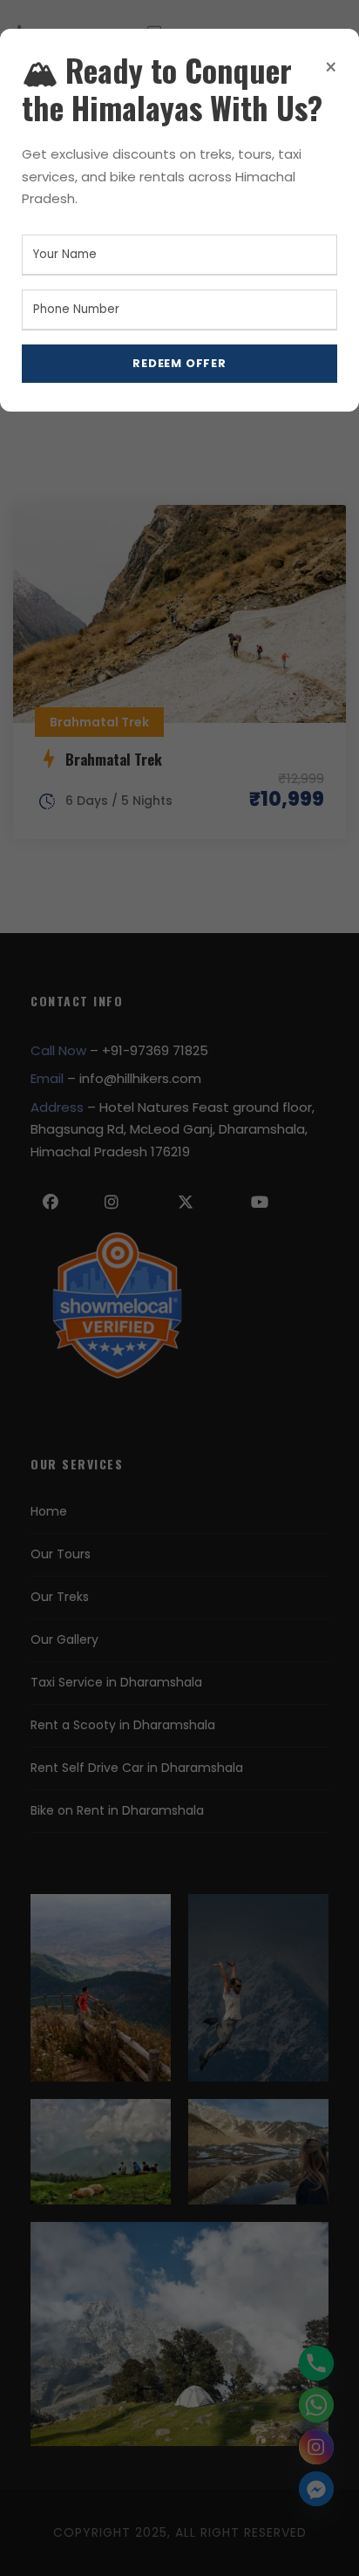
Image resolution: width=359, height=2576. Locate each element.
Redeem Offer (179, 363)
